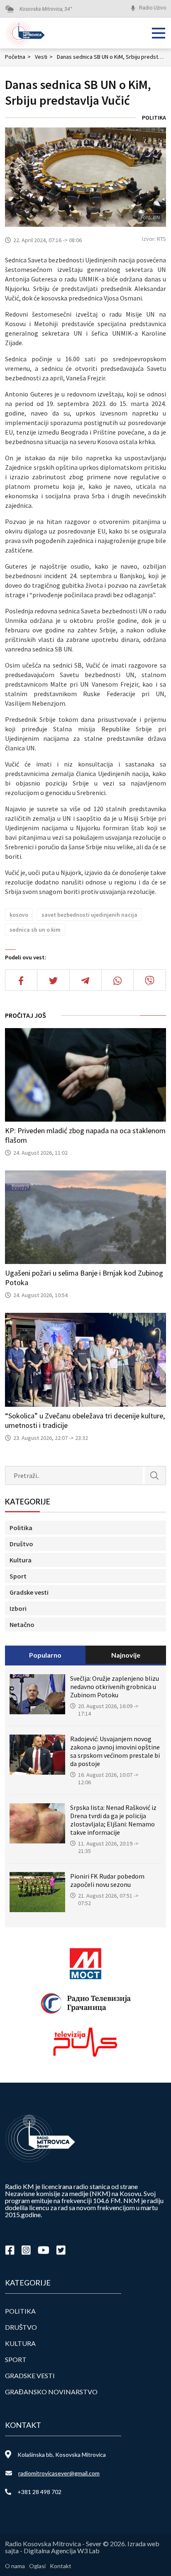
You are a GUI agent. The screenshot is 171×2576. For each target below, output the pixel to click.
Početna (18, 57)
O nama (15, 2566)
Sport (18, 1576)
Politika (154, 118)
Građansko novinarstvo (51, 2392)
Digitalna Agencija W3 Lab (62, 2551)
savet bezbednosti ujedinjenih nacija (89, 915)
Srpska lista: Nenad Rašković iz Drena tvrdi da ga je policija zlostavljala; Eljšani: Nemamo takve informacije (113, 1820)
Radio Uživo (153, 8)
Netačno (22, 1624)
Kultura (21, 1560)
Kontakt (61, 2566)
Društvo (21, 1544)
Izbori (18, 1608)
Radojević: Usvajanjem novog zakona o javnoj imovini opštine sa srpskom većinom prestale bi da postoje (115, 1751)
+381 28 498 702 (39, 2492)
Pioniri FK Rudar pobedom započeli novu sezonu (107, 1880)
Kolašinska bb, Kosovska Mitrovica (62, 2455)
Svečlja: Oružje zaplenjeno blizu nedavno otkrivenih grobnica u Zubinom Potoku (115, 1687)
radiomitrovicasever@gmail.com (59, 2473)
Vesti (44, 57)
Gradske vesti (29, 1592)
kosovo (19, 915)
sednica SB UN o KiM (35, 930)
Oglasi (37, 2566)
